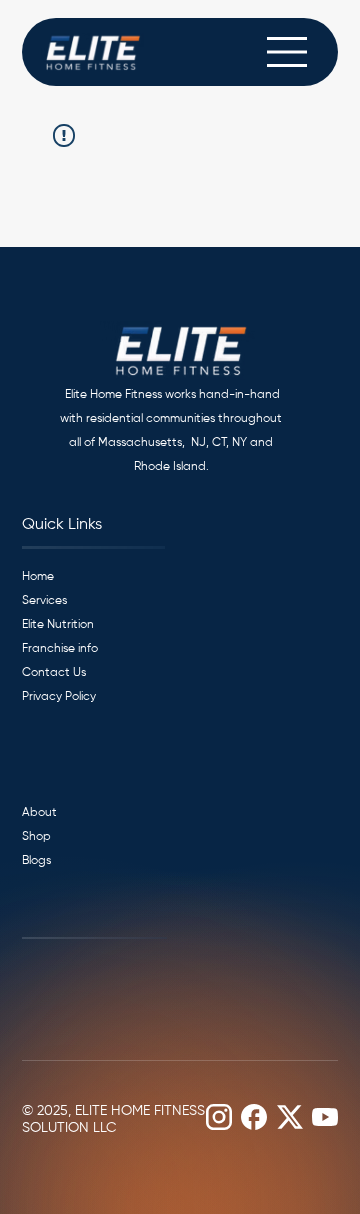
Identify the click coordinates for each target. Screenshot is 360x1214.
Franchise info (60, 649)
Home (38, 577)
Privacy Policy (59, 697)
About (39, 813)
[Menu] (288, 52)
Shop (36, 837)
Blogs (36, 861)
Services (44, 601)
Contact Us (54, 673)
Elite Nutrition (58, 625)
